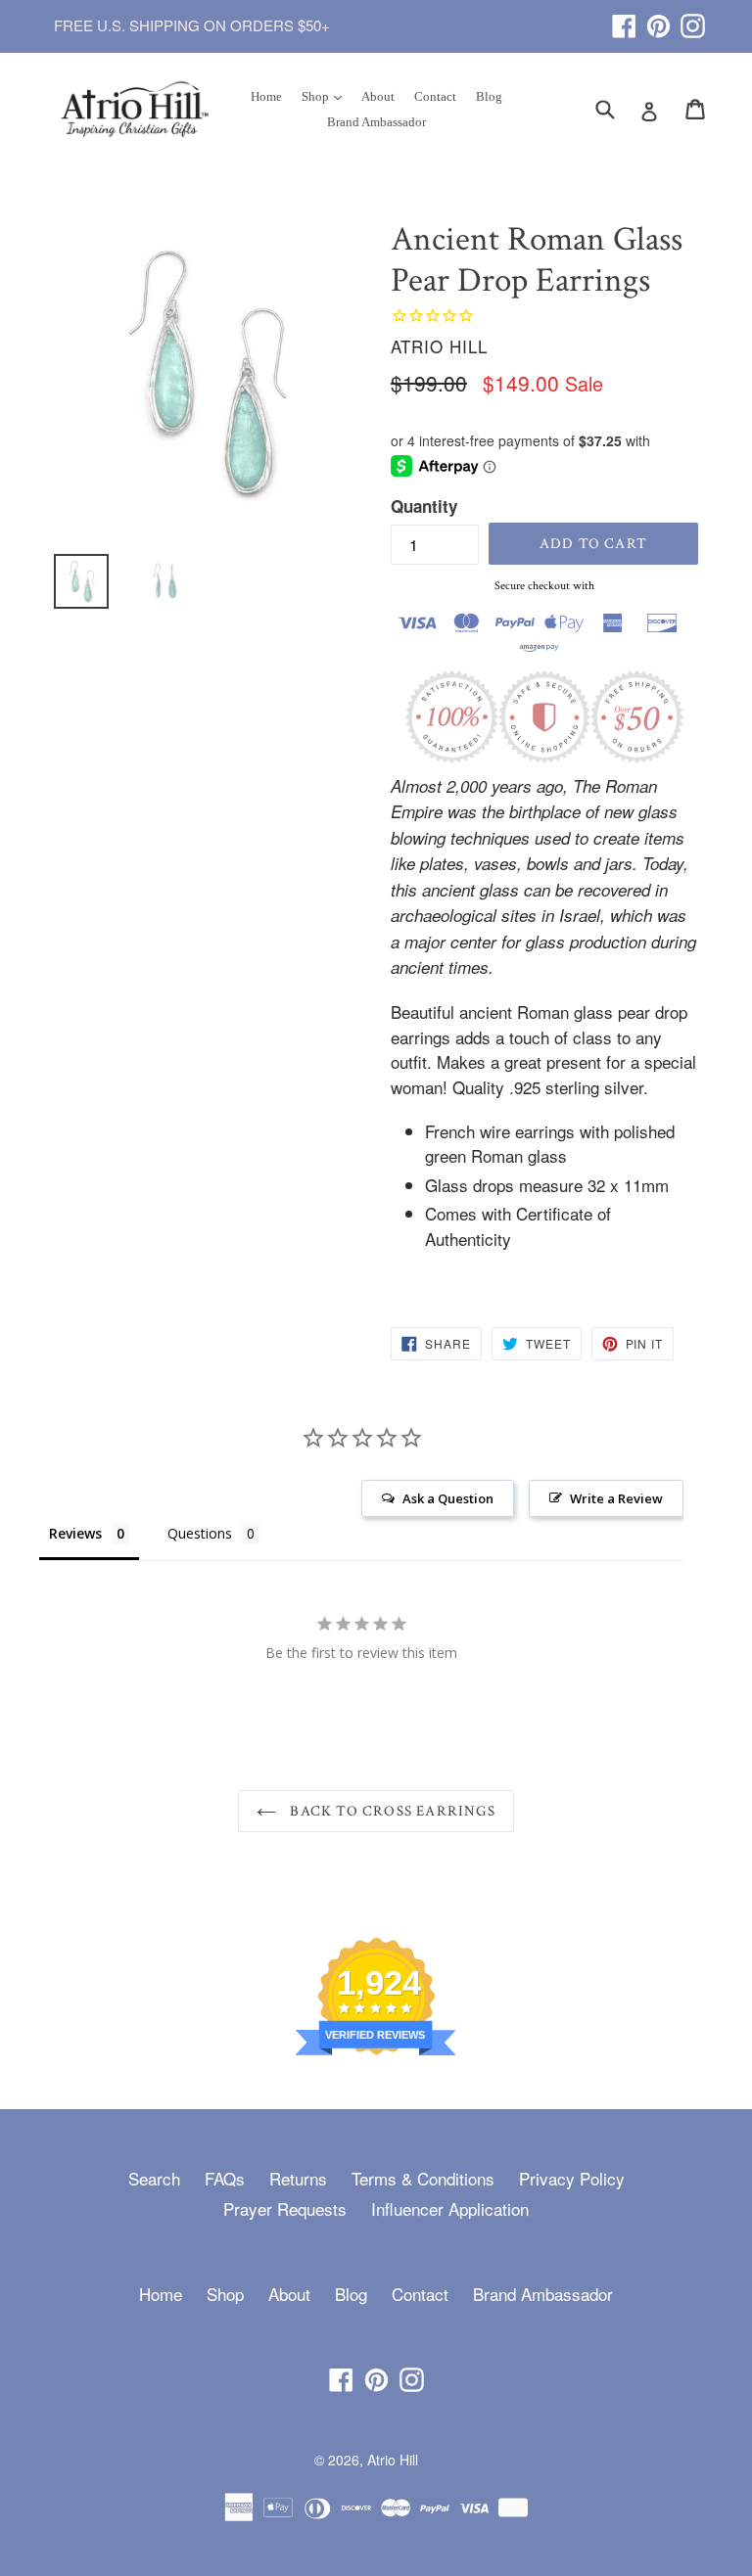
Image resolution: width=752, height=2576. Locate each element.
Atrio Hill (393, 2460)
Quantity (424, 506)
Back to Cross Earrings (391, 1811)
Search (154, 2178)
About (378, 96)
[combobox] (617, 108)
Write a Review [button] (616, 1498)
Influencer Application (450, 2208)
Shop (326, 96)
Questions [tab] (200, 1533)
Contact (435, 96)
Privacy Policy (572, 2178)
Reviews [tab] (75, 1533)
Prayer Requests (285, 2208)
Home (266, 96)
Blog (489, 96)
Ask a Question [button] (448, 1498)
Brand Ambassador (376, 122)
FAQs (225, 2178)
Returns (298, 2178)
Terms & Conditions (423, 2178)
